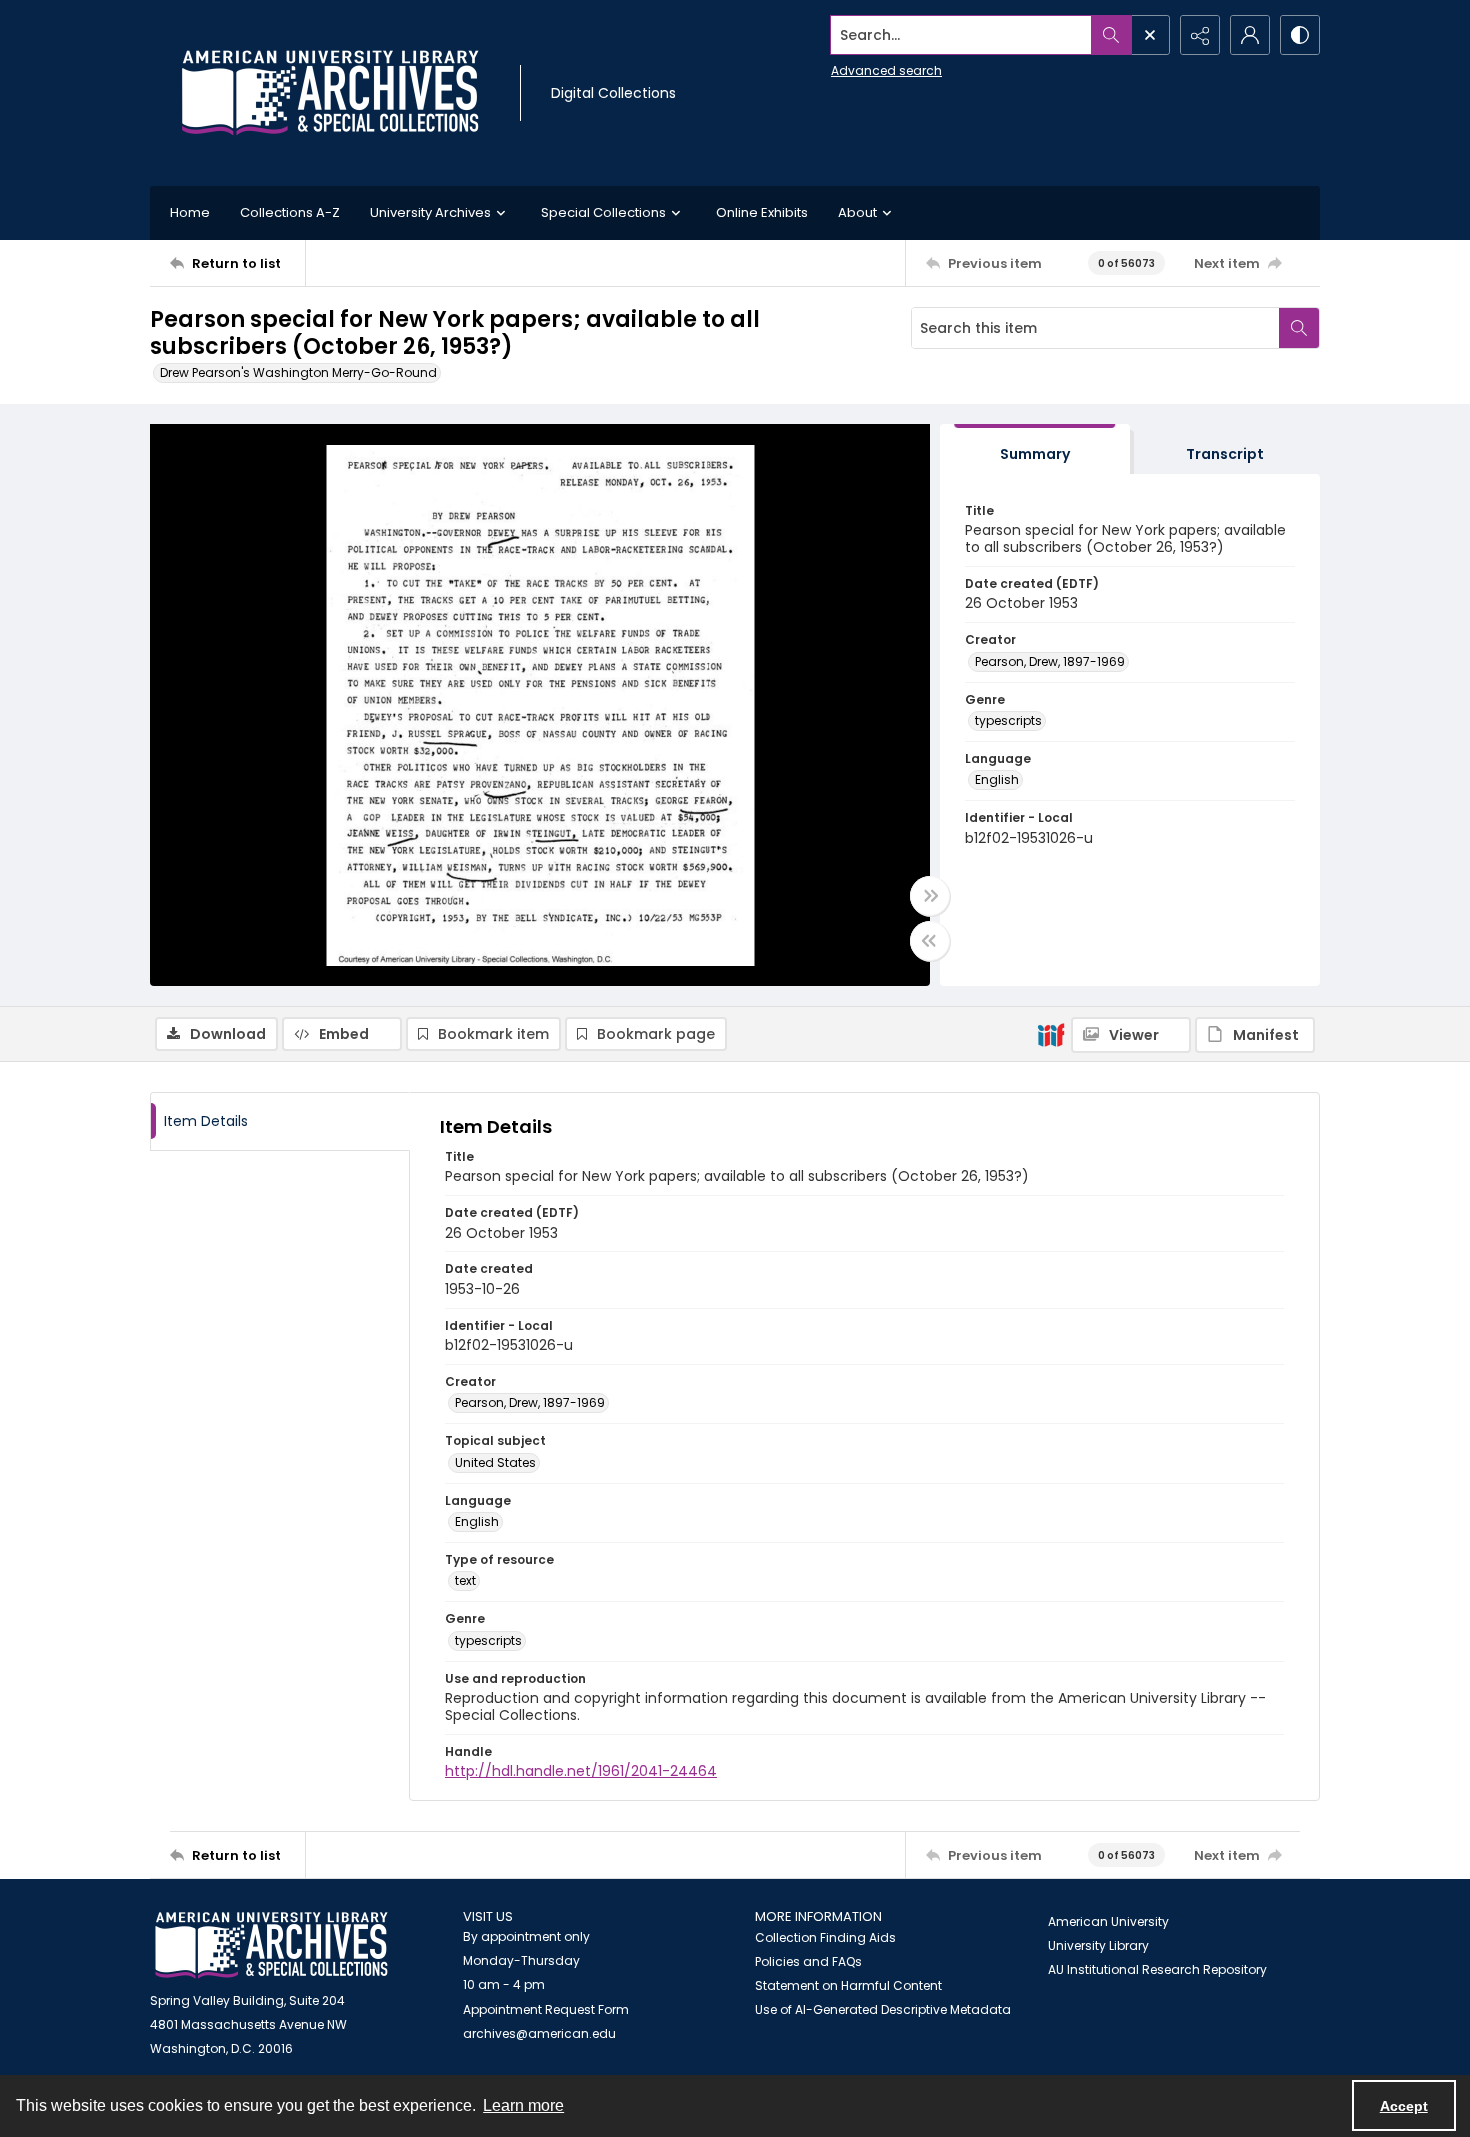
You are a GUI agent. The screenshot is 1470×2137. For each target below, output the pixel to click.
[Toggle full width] (930, 896)
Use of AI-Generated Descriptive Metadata (883, 2009)
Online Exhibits (762, 212)
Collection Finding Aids (825, 1937)
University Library (1098, 1945)
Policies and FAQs (808, 1961)
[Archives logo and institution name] (330, 93)
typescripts (1008, 720)
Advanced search (886, 70)
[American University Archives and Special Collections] (271, 1945)
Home (190, 212)
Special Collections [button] (603, 212)
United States (495, 1462)
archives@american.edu (539, 2033)
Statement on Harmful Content (848, 1985)
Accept (1404, 2106)
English (997, 779)
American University (1108, 1921)
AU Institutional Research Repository (1157, 1969)
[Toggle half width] (930, 941)
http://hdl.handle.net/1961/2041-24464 (581, 1771)
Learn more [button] (523, 2105)
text (465, 1580)
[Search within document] (1299, 328)
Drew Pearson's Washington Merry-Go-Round (298, 372)
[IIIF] (1051, 1034)
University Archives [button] (430, 212)
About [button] (857, 212)
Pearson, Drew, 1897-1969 (1050, 661)
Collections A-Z (290, 212)
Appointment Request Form (546, 2009)
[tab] (1035, 449)
